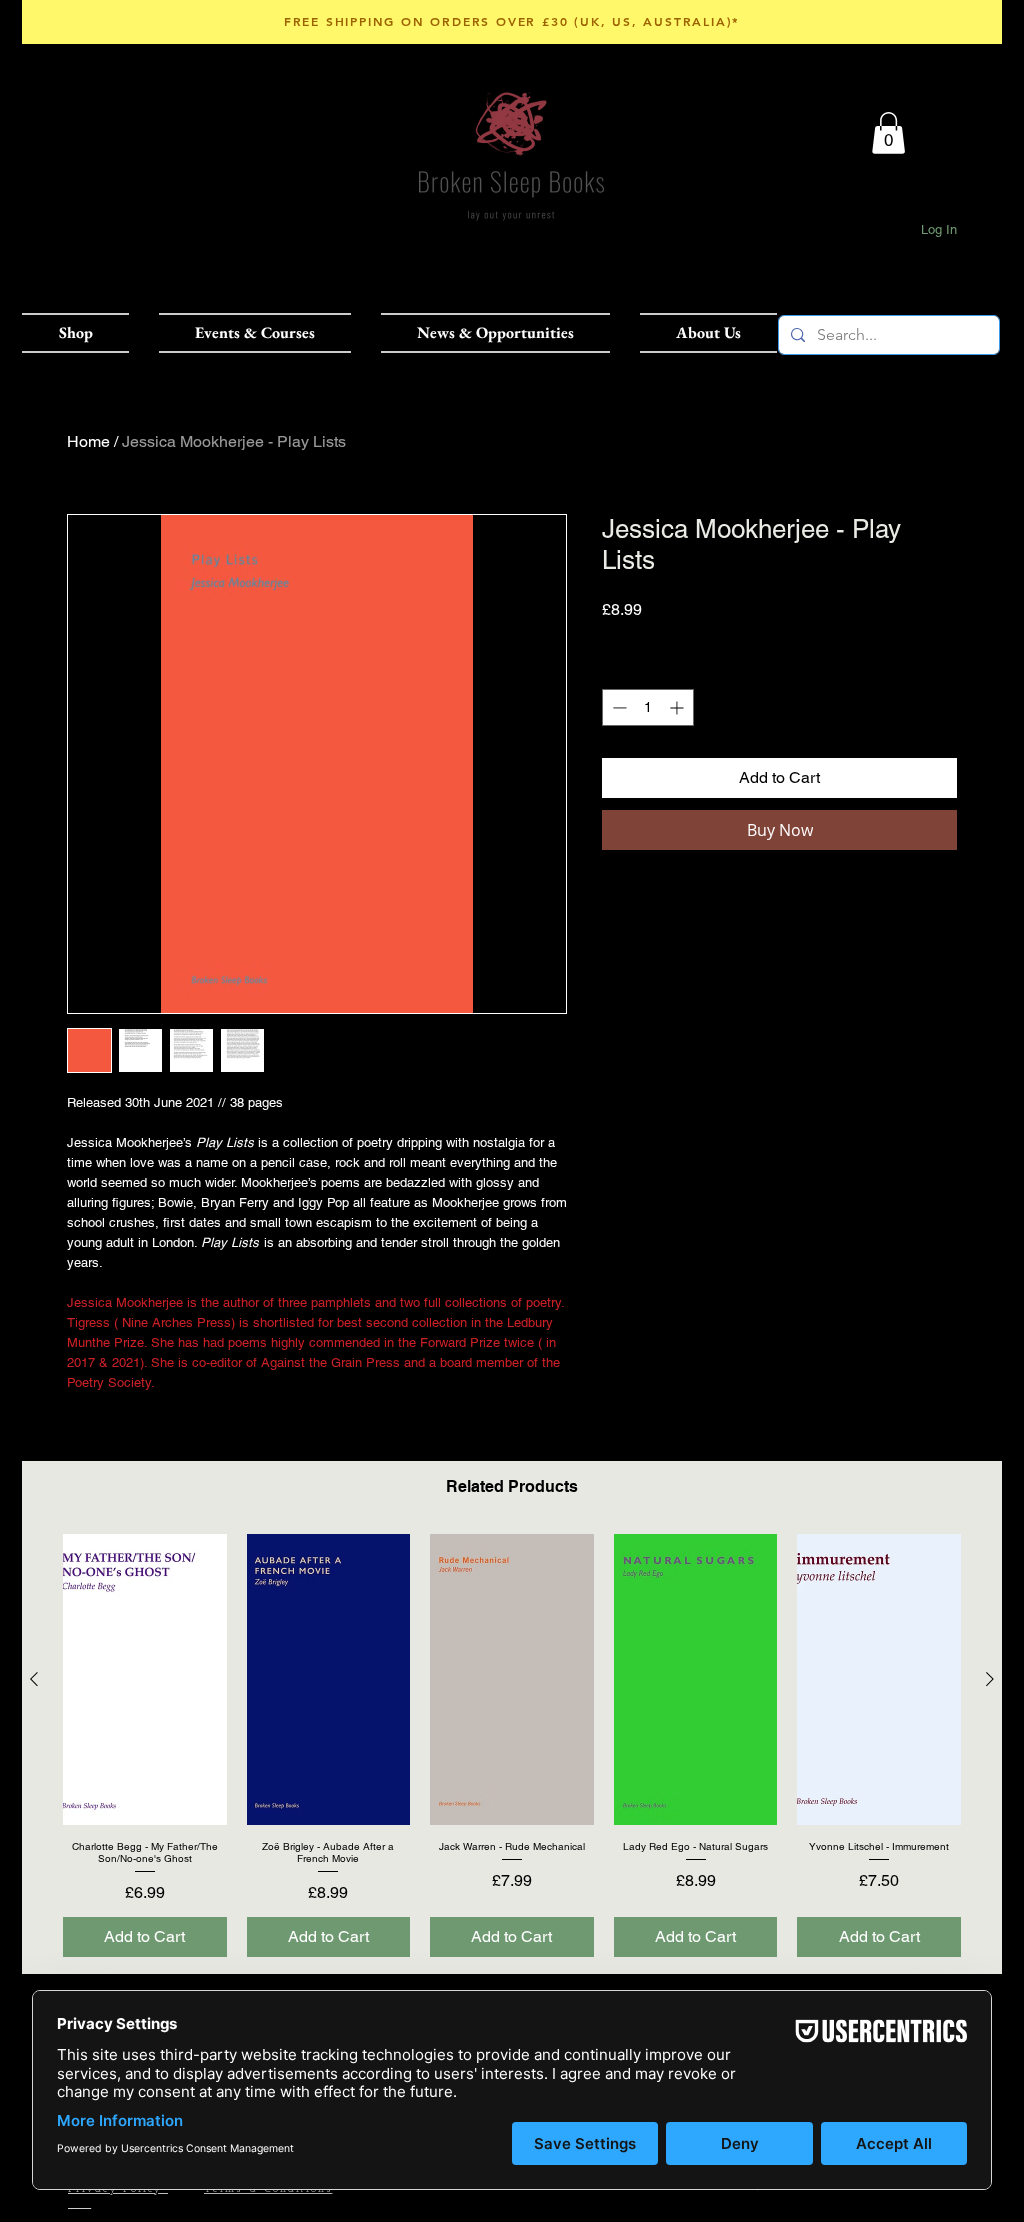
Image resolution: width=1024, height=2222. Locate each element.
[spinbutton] (648, 707)
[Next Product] (990, 1679)
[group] (512, 1745)
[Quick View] (145, 1679)
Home (88, 441)
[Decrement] (617, 707)
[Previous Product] (34, 1679)
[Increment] (678, 707)
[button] (83, 333)
